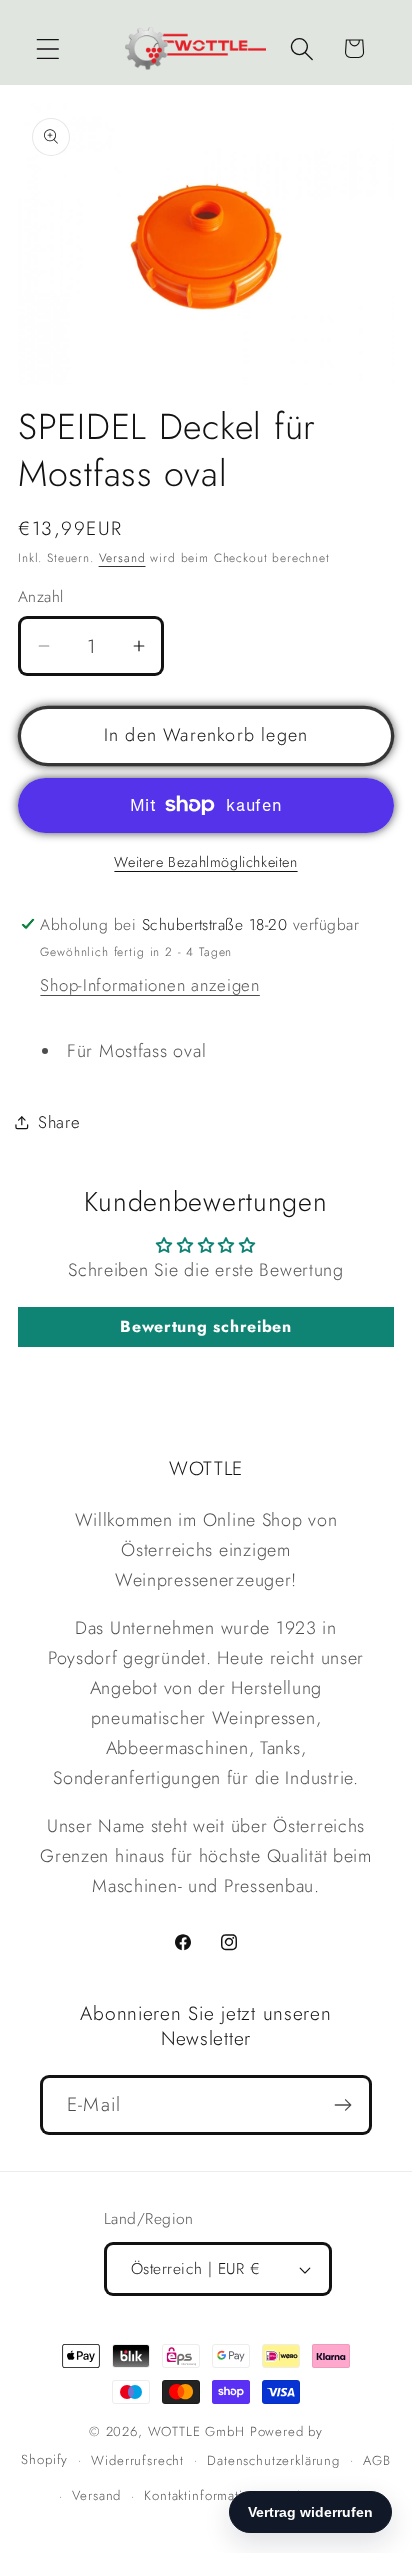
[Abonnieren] (342, 2105)
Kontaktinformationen (209, 2495)
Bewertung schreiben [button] (206, 1326)
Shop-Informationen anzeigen (149, 985)
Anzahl (41, 597)
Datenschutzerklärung (273, 2460)
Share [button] (59, 1122)
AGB (377, 2460)
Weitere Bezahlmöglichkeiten (205, 862)
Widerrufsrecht (137, 2460)
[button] (48, 48)
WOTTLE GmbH (196, 2431)
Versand (122, 558)
